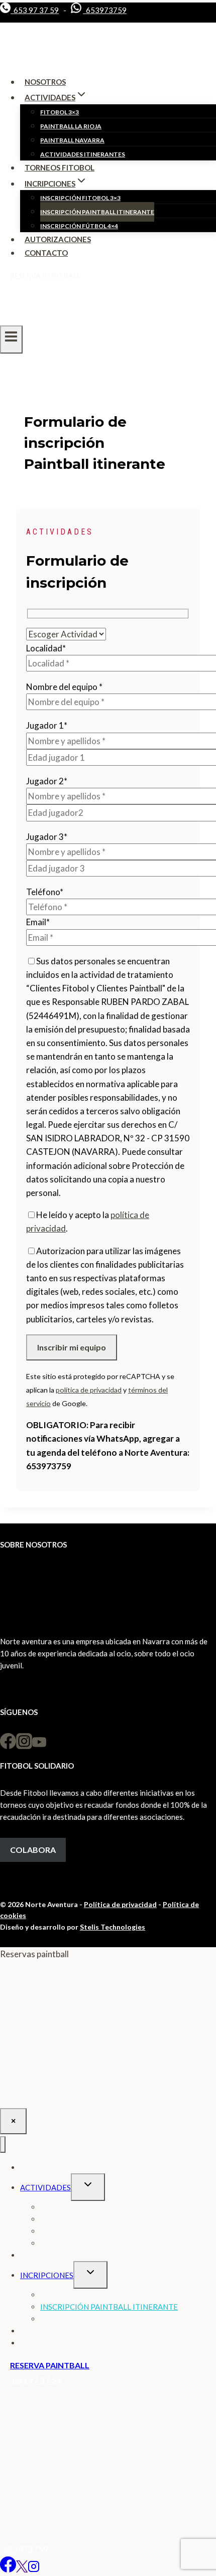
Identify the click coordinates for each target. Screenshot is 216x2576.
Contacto (46, 253)
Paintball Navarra (72, 140)
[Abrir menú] (11, 339)
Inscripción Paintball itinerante (97, 212)
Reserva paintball (45, 276)
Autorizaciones (58, 239)
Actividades (45, 2187)
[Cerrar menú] (3, 2144)
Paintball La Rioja (71, 126)
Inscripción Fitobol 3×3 (80, 198)
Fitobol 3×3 (60, 112)
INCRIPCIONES (47, 2275)
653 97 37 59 (35, 10)
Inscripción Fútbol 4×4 (79, 226)
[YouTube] (39, 1746)
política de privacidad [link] (89, 1390)
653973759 (105, 10)
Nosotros (45, 82)
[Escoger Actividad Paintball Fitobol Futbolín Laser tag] (66, 634)
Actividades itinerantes (83, 154)
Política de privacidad (120, 1904)
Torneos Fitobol (60, 167)
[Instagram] (24, 1746)
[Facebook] (8, 1746)
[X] (22, 2569)
